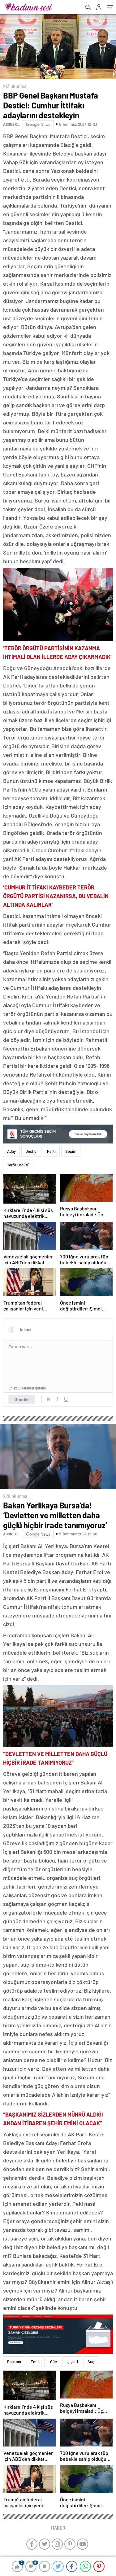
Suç (91, 2362)
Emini (36, 2362)
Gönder (22, 1399)
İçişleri (72, 2362)
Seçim (71, 1151)
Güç (54, 2362)
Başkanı (14, 2362)
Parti (51, 1151)
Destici (31, 1151)
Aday (11, 1151)
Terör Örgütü (18, 1165)
